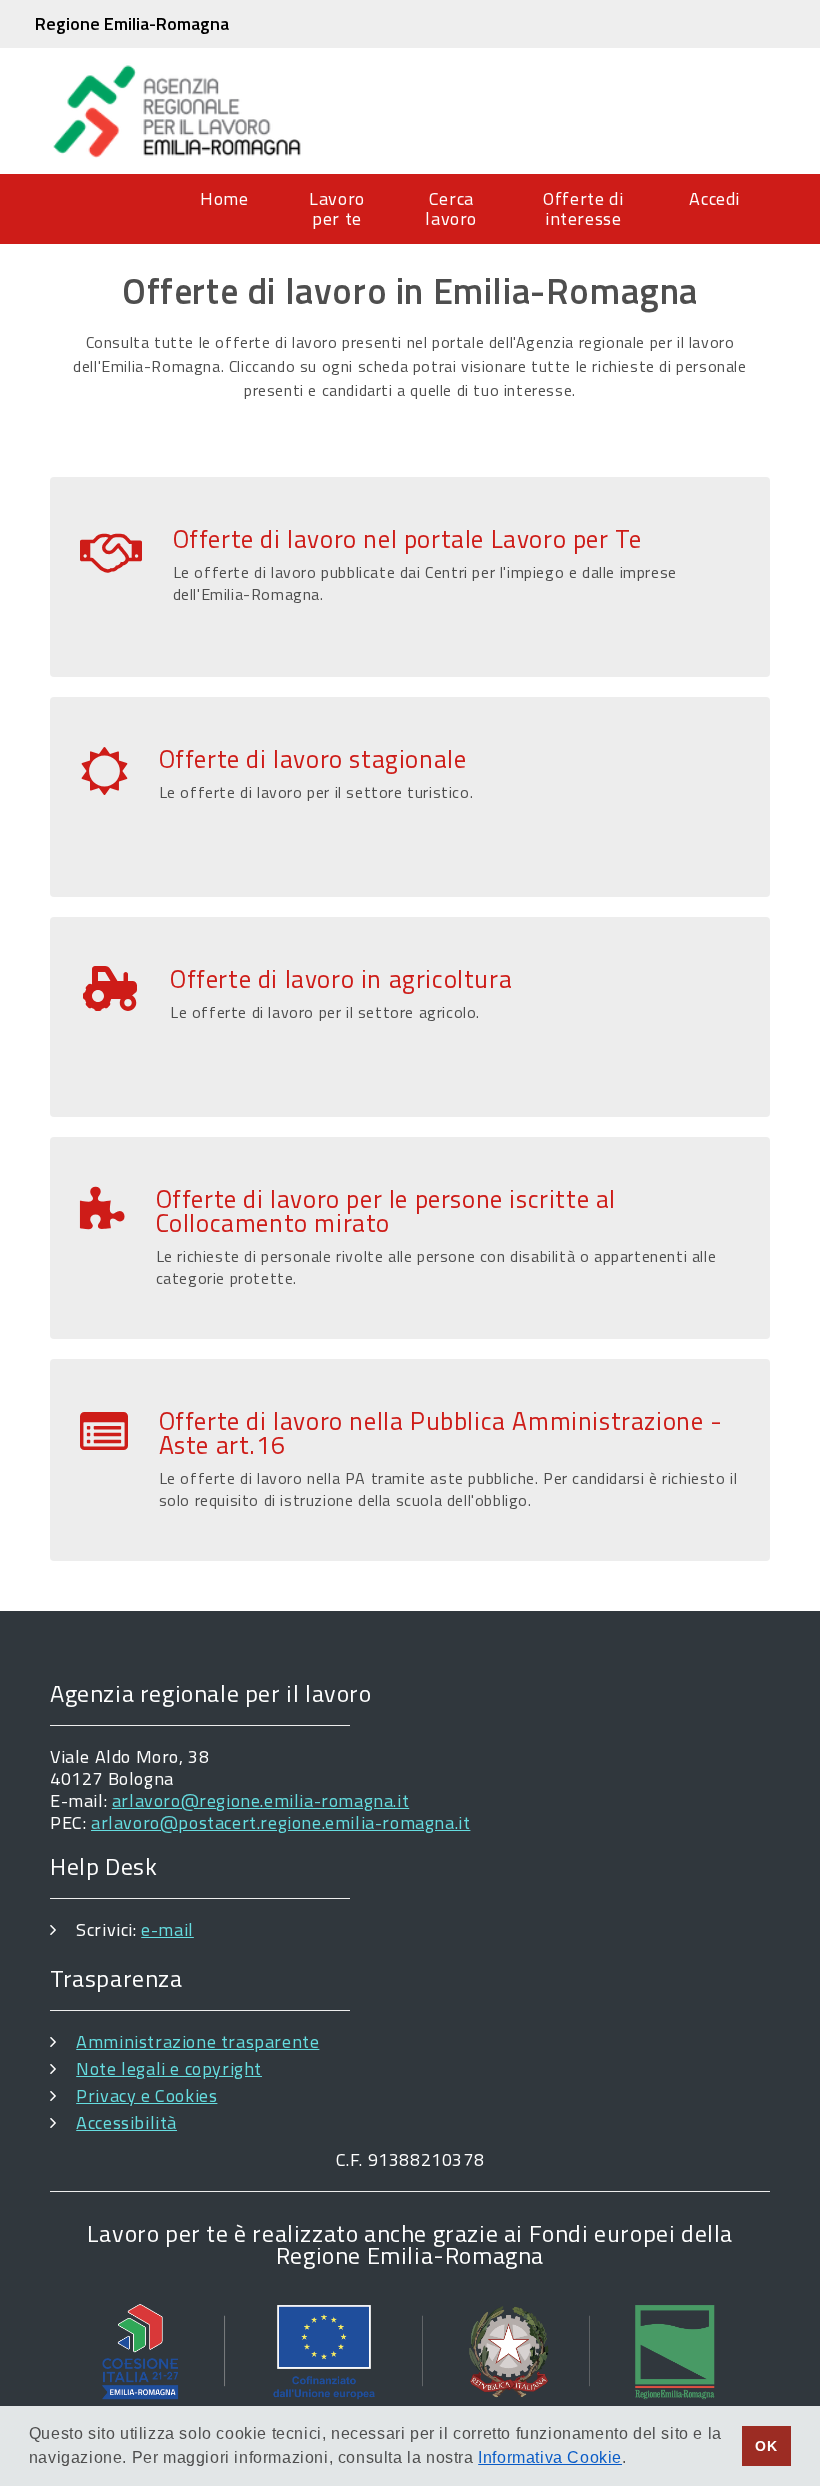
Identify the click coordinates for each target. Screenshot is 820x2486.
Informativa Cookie (550, 2457)
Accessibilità (126, 2122)
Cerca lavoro (451, 208)
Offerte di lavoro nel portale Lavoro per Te (407, 539)
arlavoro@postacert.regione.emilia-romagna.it (280, 1822)
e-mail (167, 1929)
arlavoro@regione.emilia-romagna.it (260, 1800)
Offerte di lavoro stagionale (313, 759)
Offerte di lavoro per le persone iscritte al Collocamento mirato (386, 1211)
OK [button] (766, 2446)
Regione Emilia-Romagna (132, 23)
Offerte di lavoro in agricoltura (341, 979)
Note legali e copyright (169, 2068)
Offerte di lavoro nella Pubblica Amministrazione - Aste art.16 (441, 1433)
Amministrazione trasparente (197, 2041)
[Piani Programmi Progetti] (410, 2350)
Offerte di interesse (583, 208)
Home (224, 198)
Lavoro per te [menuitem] (337, 208)
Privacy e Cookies (146, 2095)
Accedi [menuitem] (714, 198)
